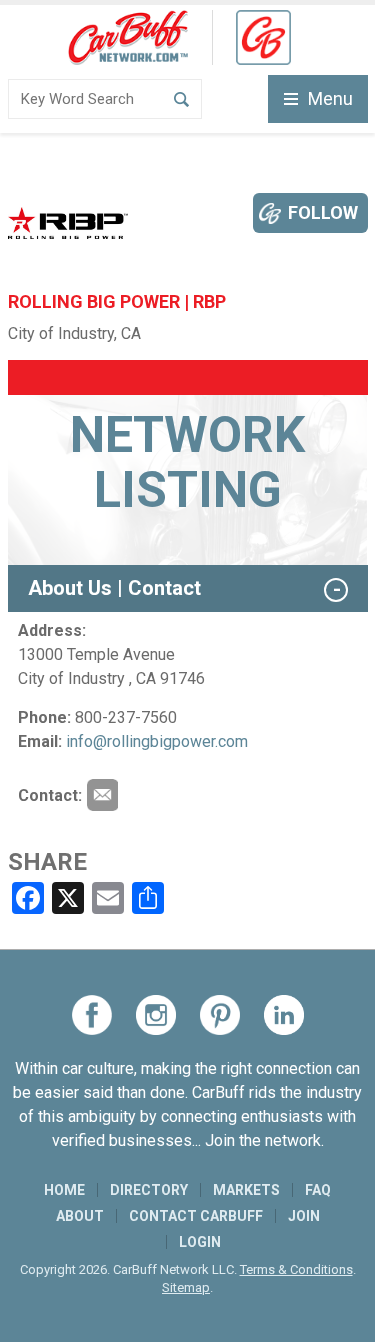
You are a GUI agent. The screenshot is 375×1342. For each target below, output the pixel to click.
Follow (323, 212)
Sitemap (186, 1287)
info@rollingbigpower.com (157, 741)
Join (304, 1216)
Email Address (102, 795)
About (80, 1216)
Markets (246, 1190)
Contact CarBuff (196, 1216)
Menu (330, 98)
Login (200, 1242)
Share (47, 862)
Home (64, 1190)
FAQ (318, 1190)
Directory (149, 1190)
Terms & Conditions (296, 1269)
